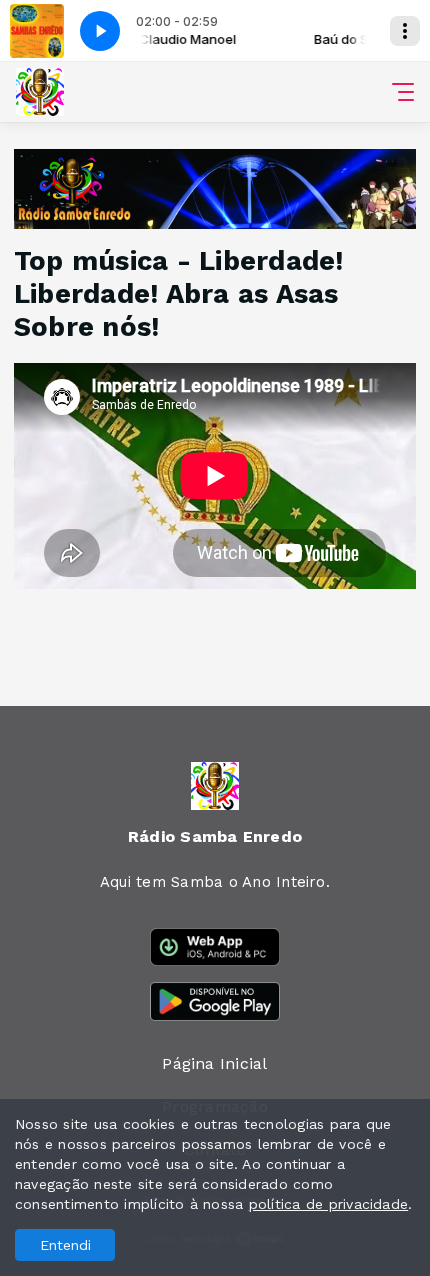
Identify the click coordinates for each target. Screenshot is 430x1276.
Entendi (65, 1245)
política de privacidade (329, 1204)
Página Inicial (214, 1063)
